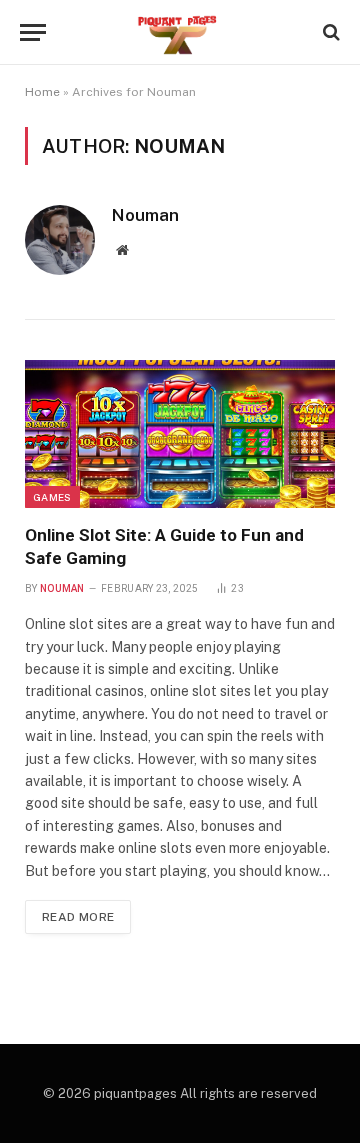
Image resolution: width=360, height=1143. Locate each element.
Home (42, 92)
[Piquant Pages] (179, 32)
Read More (78, 917)
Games (52, 497)
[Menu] (33, 32)
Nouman (145, 215)
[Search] (329, 32)
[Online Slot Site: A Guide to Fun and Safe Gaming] (180, 434)
